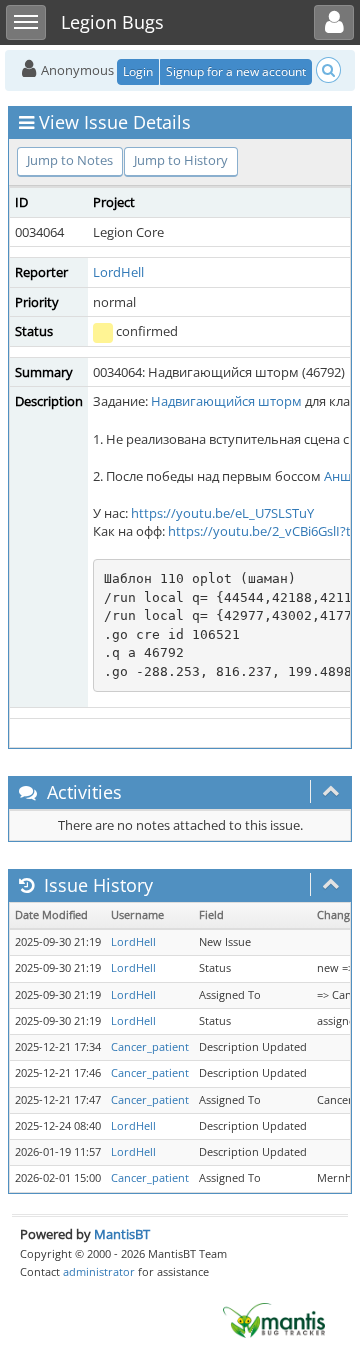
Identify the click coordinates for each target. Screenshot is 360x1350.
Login (138, 71)
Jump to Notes (70, 160)
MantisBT (122, 1234)
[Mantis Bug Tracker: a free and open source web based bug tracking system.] (274, 1319)
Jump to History (181, 160)
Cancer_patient (150, 1047)
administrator (99, 1271)
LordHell (118, 272)
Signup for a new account (236, 71)
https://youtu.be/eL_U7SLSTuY (222, 513)
